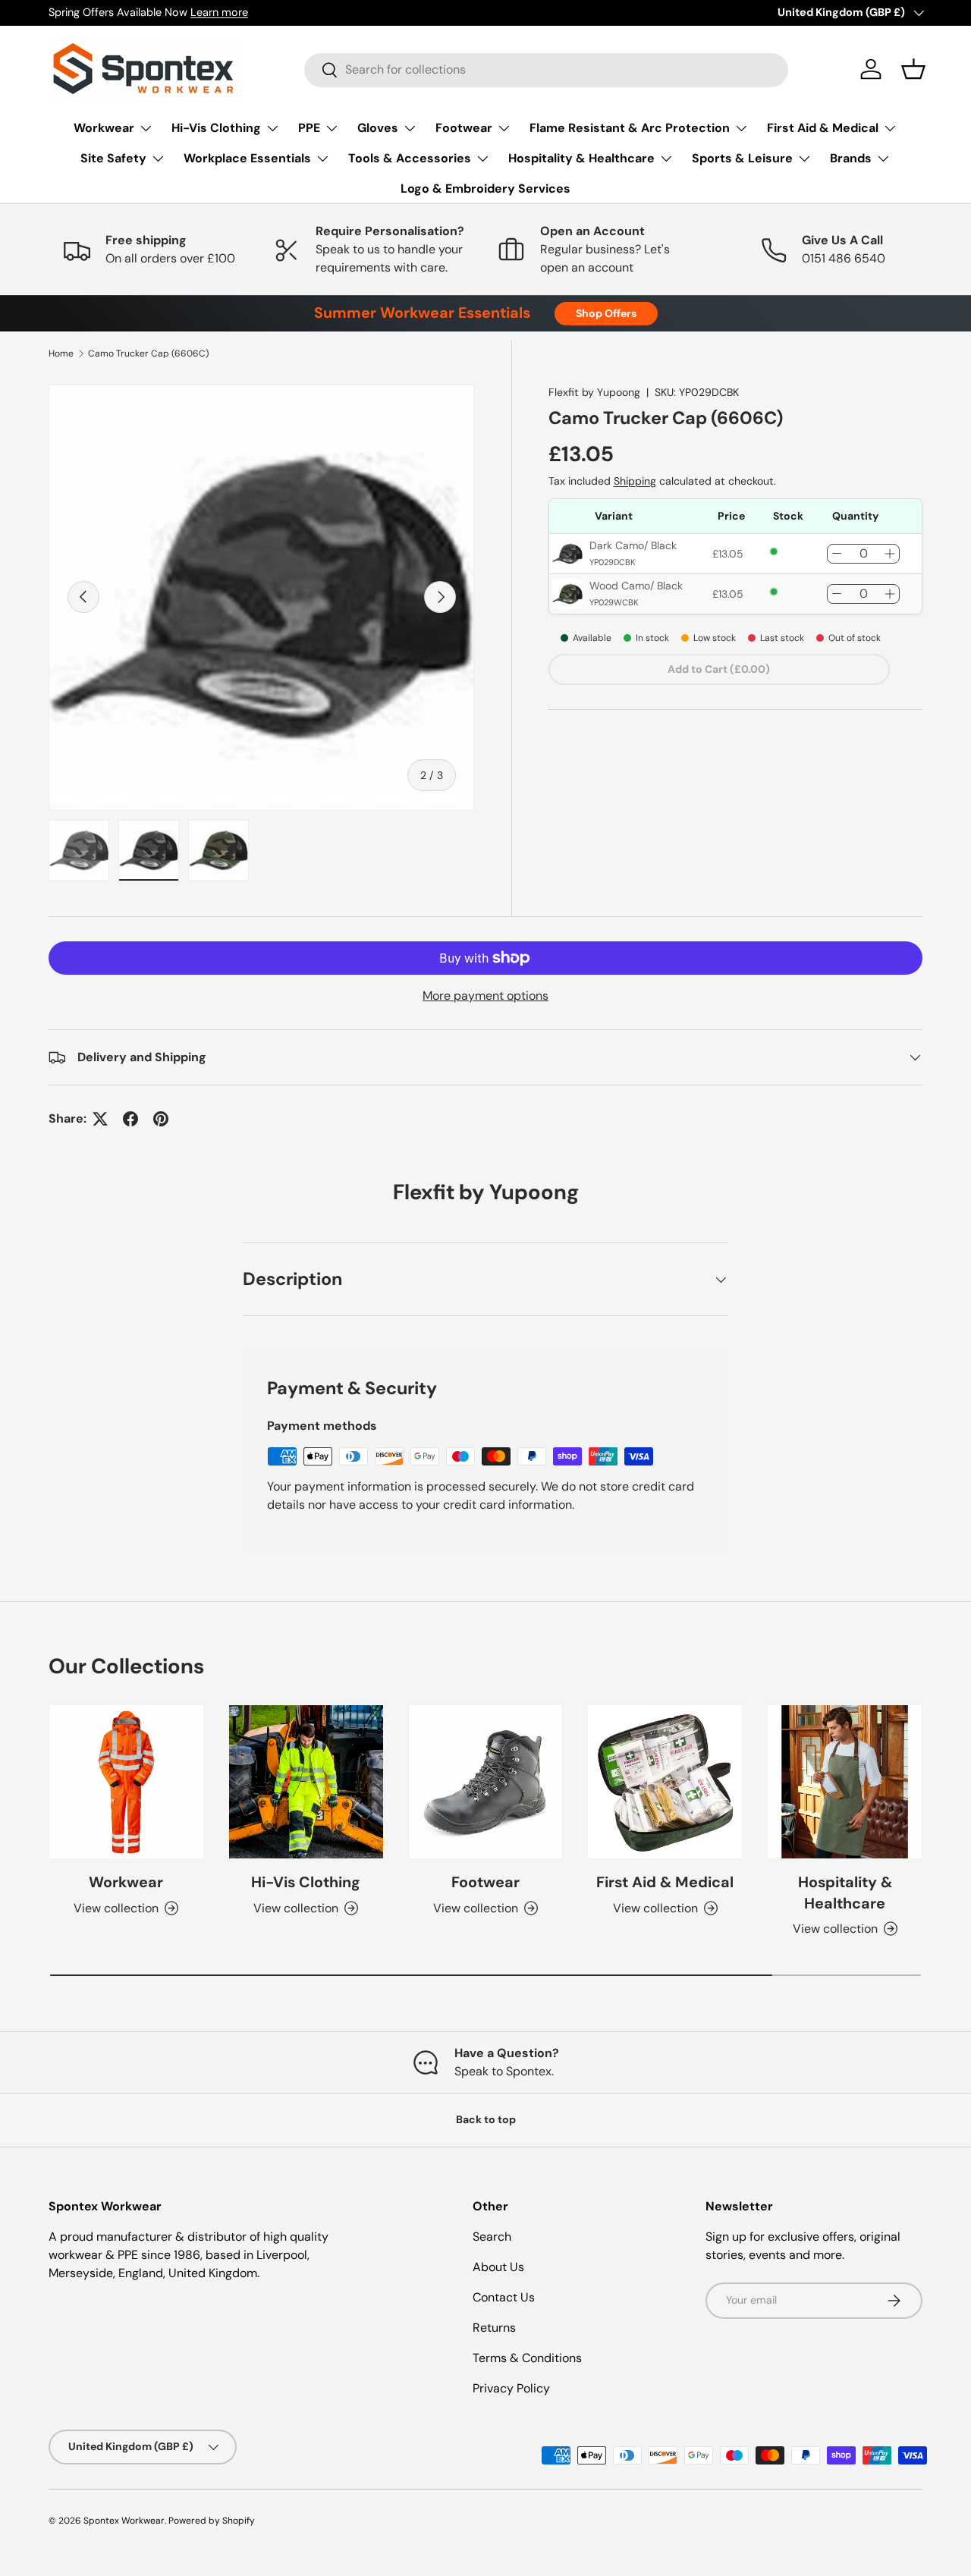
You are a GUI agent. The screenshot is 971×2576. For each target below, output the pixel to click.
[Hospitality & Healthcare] (845, 1782)
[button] (913, 69)
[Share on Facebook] (130, 1119)
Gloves (378, 128)
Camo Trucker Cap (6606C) (148, 353)
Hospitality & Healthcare (581, 158)
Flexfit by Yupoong (594, 392)
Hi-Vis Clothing (216, 128)
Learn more (219, 12)
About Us (498, 2267)
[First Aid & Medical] (665, 1782)
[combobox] (546, 69)
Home (61, 353)
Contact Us (504, 2297)
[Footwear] (486, 1782)
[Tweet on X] (100, 1119)
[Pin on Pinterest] (161, 1119)
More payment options (485, 996)
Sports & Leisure (742, 158)
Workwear (104, 128)
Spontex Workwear (124, 2521)
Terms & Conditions (527, 2358)
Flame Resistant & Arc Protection (630, 128)
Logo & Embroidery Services (485, 188)
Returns (494, 2328)
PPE (309, 128)
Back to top (486, 2119)
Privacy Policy (511, 2388)
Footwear (464, 128)
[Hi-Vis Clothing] (306, 1782)
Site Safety (113, 158)
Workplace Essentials (247, 158)
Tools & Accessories (410, 158)
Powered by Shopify (212, 2521)
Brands (851, 158)
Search (492, 2237)
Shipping (635, 481)
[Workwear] (126, 1782)
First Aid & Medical (823, 128)
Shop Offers (606, 313)
